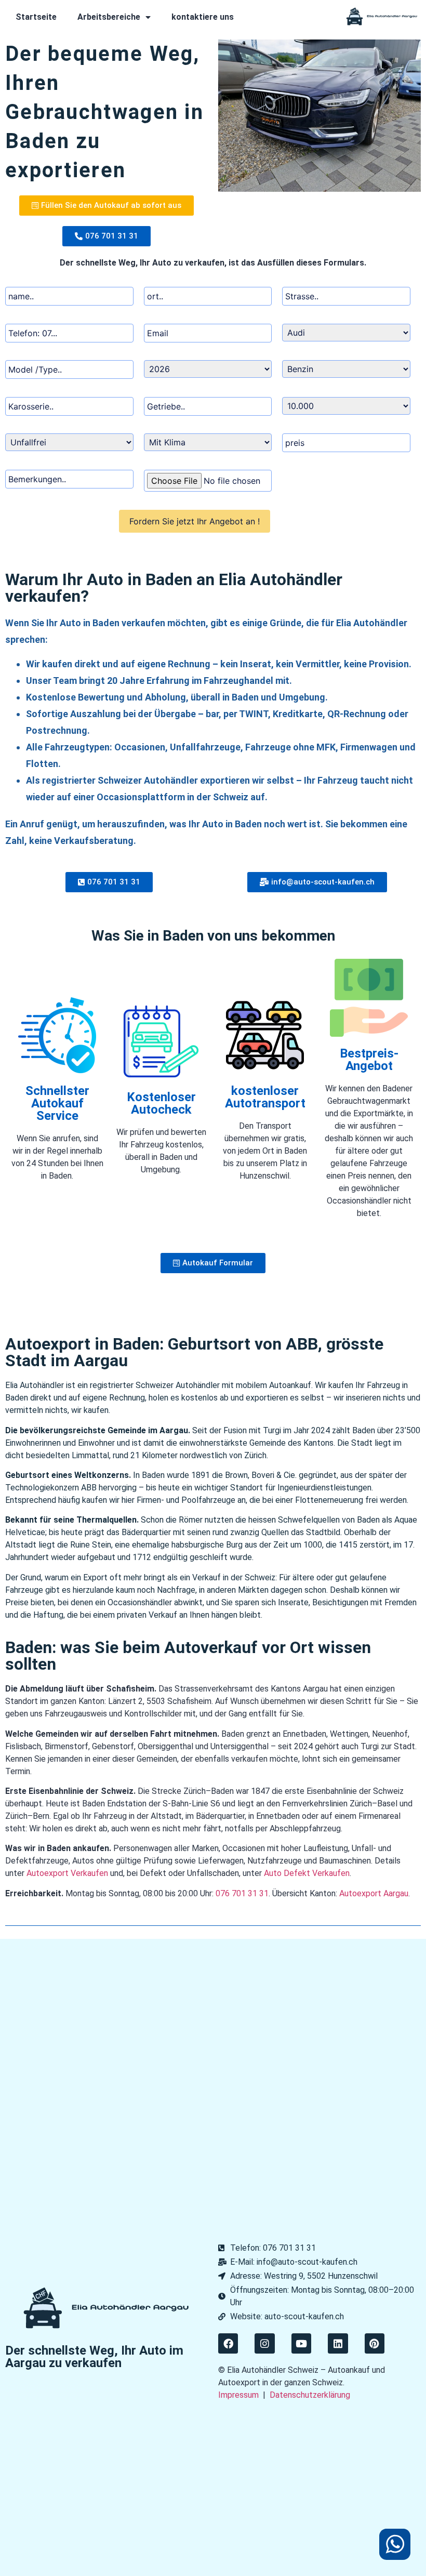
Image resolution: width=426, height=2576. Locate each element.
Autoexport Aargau (374, 1893)
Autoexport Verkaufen (67, 1873)
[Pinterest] (375, 2343)
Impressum (238, 2395)
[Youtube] (301, 2343)
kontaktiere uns (203, 17)
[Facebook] (228, 2343)
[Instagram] (264, 2343)
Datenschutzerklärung (310, 2395)
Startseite (36, 17)
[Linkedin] (338, 2343)
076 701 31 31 (242, 1893)
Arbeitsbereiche (109, 17)
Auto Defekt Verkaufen (307, 1873)
